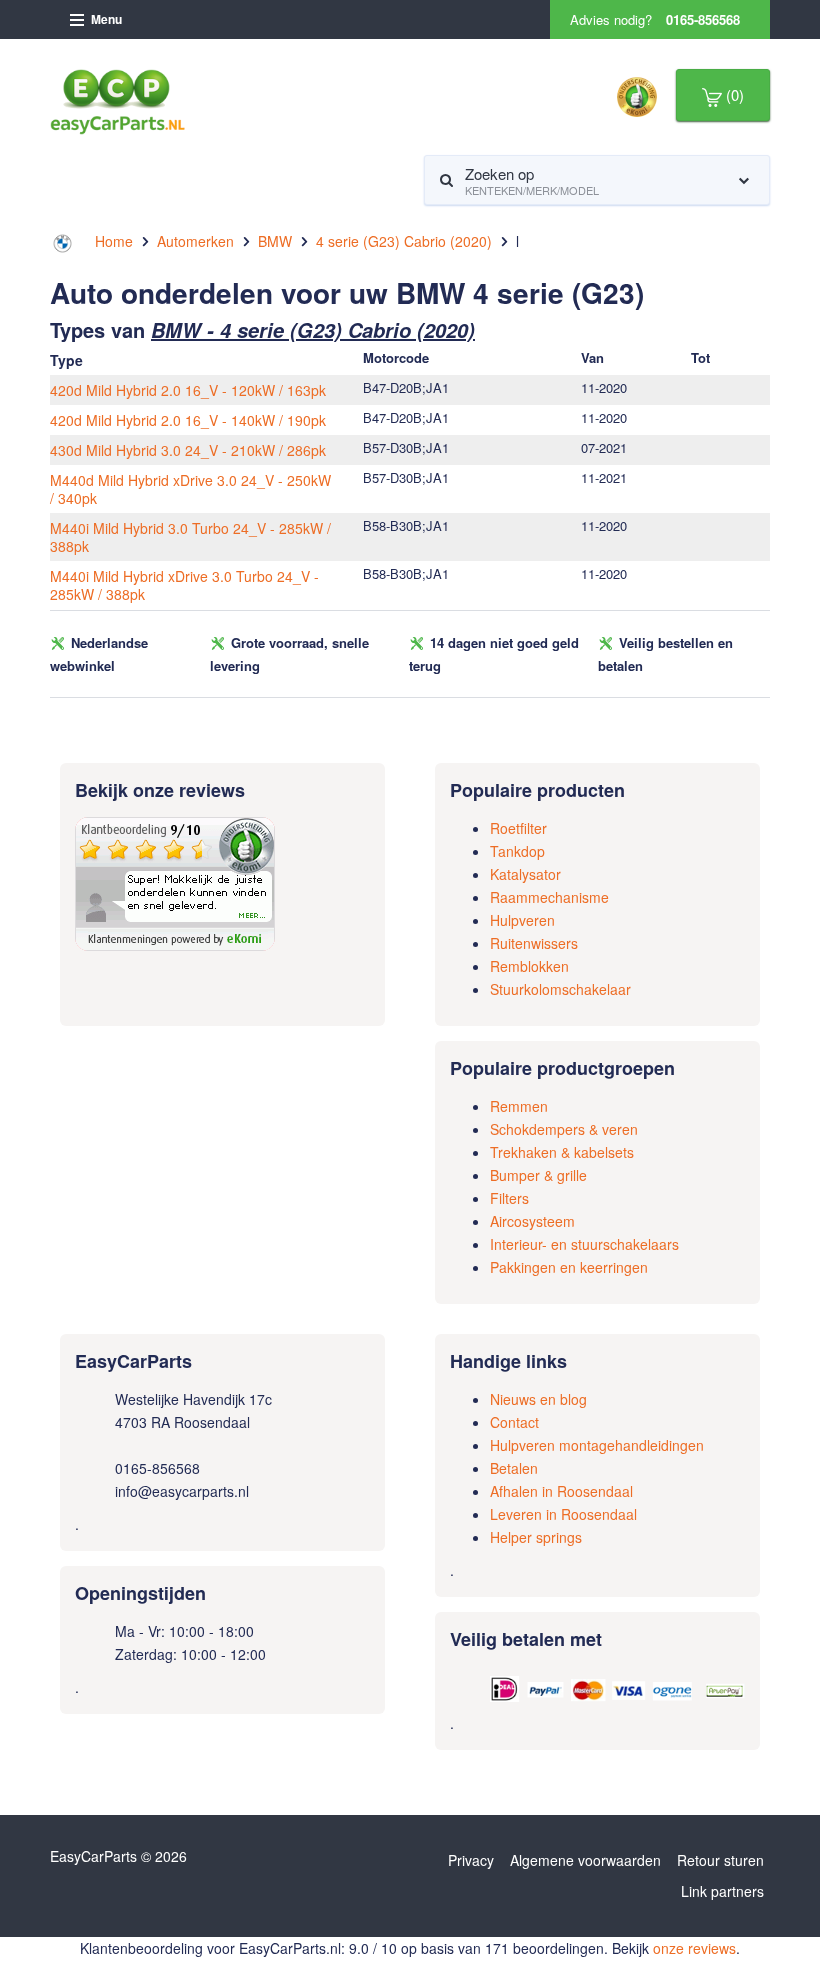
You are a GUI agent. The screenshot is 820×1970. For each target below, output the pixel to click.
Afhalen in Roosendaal (561, 1491)
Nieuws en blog (538, 1399)
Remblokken (529, 966)
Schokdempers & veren (564, 1129)
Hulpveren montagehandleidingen (597, 1445)
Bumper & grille (538, 1175)
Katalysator (525, 874)
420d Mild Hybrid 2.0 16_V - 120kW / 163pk (188, 390)
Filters (509, 1198)
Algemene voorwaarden (585, 1860)
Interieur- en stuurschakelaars (584, 1244)
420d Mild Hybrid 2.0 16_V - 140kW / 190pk (188, 420)
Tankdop (517, 851)
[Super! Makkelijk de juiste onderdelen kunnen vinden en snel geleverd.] (175, 882)
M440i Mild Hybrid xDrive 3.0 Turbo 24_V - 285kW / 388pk (184, 585)
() (733, 94)
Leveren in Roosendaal (563, 1514)
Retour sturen (720, 1860)
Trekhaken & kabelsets (562, 1152)
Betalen (514, 1468)
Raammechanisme (549, 897)
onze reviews (694, 1948)
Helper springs (536, 1537)
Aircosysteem (532, 1221)
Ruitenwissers (534, 943)
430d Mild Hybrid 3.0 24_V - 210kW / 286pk (188, 450)
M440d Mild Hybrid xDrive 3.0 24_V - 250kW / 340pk (190, 489)
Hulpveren (522, 920)
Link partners (722, 1891)
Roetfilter (518, 828)
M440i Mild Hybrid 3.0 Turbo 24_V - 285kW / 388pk (190, 537)
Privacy (471, 1860)
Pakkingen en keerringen (569, 1267)
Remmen (519, 1106)
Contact (514, 1422)
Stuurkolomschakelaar (560, 989)
